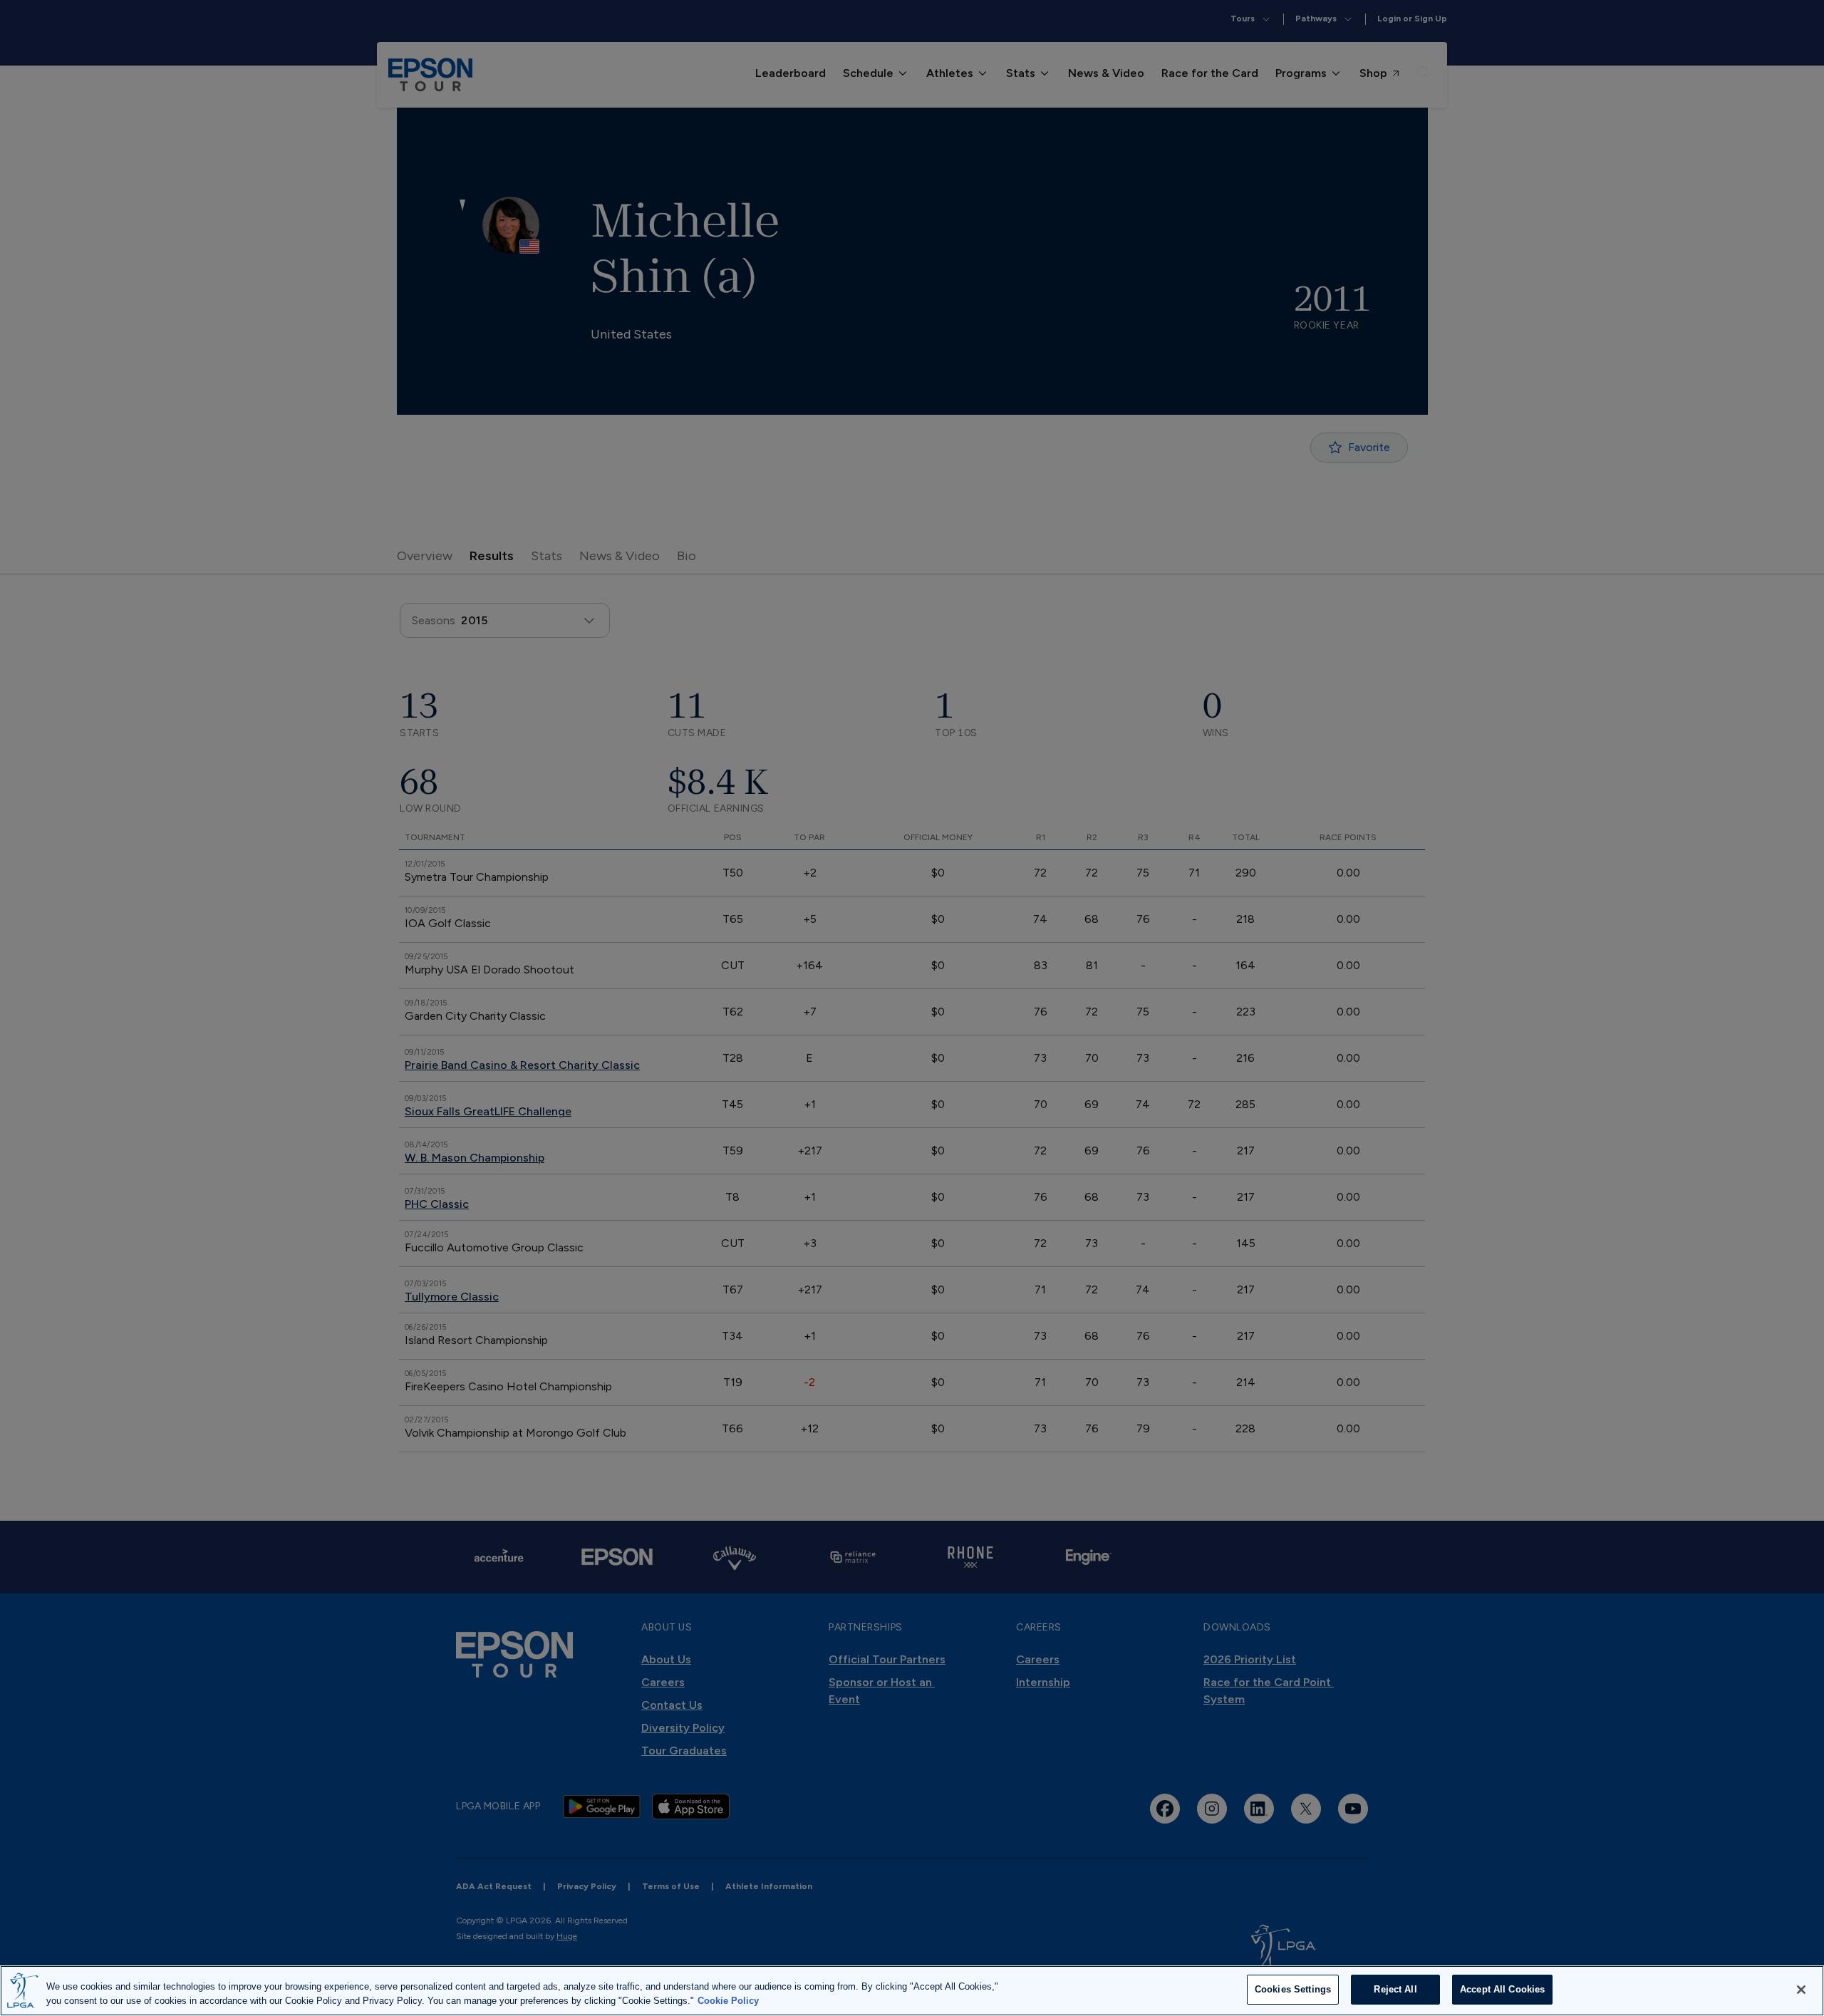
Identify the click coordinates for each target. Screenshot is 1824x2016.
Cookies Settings (1293, 1989)
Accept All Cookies (1502, 1989)
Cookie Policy (728, 2001)
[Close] (1801, 1990)
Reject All (1395, 1989)
